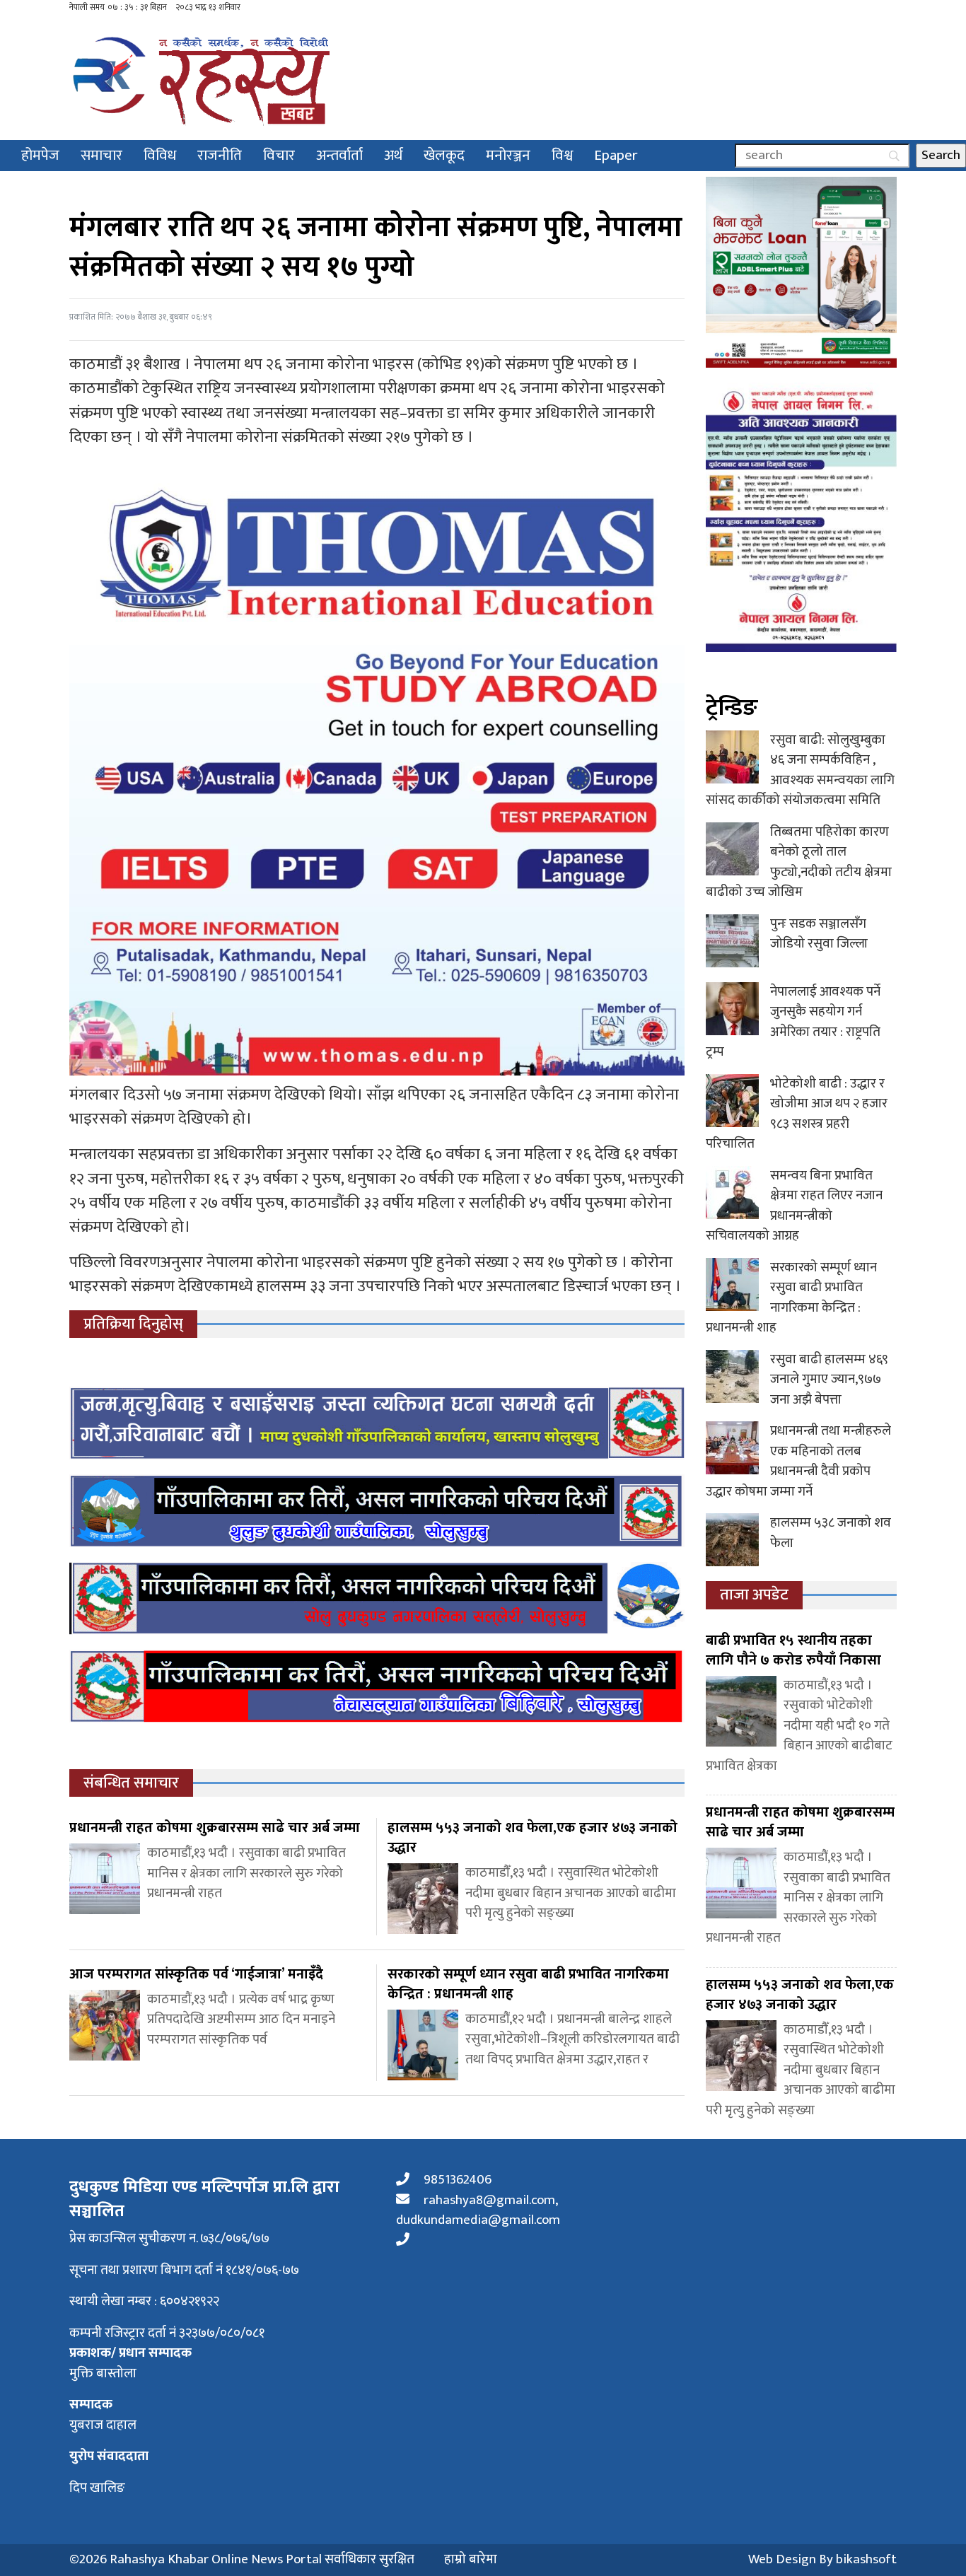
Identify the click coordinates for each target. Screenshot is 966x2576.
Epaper (616, 155)
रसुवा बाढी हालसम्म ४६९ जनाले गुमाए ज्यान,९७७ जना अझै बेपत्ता (829, 1380)
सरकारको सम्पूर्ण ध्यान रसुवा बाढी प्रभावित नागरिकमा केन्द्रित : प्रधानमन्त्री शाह (791, 1298)
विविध (160, 155)
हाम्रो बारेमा (471, 2560)
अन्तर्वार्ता (339, 155)
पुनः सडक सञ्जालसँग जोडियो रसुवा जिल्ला (819, 934)
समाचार (101, 155)
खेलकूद (444, 155)
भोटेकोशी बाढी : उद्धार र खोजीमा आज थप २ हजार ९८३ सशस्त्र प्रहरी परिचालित (797, 1114)
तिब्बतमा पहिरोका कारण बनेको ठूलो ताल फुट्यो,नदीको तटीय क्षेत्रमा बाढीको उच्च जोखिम (799, 862)
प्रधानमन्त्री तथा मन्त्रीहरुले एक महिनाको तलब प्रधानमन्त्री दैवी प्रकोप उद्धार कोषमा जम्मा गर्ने (798, 1461)
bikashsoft (866, 2559)
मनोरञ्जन (508, 155)
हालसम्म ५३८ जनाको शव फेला (831, 1533)
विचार (279, 155)
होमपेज (40, 155)
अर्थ (393, 155)
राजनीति (220, 155)
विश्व (562, 155)
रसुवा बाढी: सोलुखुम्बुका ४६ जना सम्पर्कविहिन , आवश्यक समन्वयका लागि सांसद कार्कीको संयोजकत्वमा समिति (800, 770)
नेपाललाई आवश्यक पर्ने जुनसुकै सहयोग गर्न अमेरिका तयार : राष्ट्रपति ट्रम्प (793, 1022)
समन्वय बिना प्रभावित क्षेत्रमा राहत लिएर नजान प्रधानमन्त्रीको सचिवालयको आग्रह (794, 1206)
